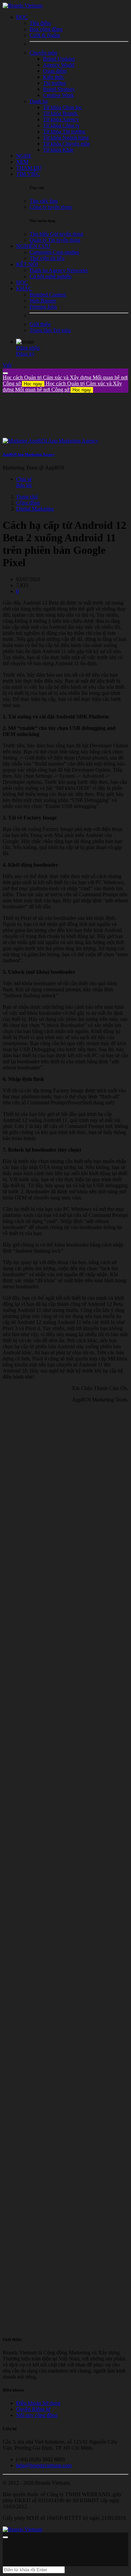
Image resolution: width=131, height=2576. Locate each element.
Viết (7, 365)
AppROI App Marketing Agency (29, 454)
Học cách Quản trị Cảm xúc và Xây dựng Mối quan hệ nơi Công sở (62, 387)
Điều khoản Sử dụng (38, 2403)
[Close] (5, 373)
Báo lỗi (24, 485)
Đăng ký (25, 354)
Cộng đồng (28, 503)
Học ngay (33, 384)
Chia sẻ (24, 479)
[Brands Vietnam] (23, 6)
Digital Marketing (35, 509)
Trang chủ (27, 497)
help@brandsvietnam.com (44, 2465)
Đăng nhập (28, 348)
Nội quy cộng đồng (37, 2415)
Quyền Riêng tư (33, 2409)
